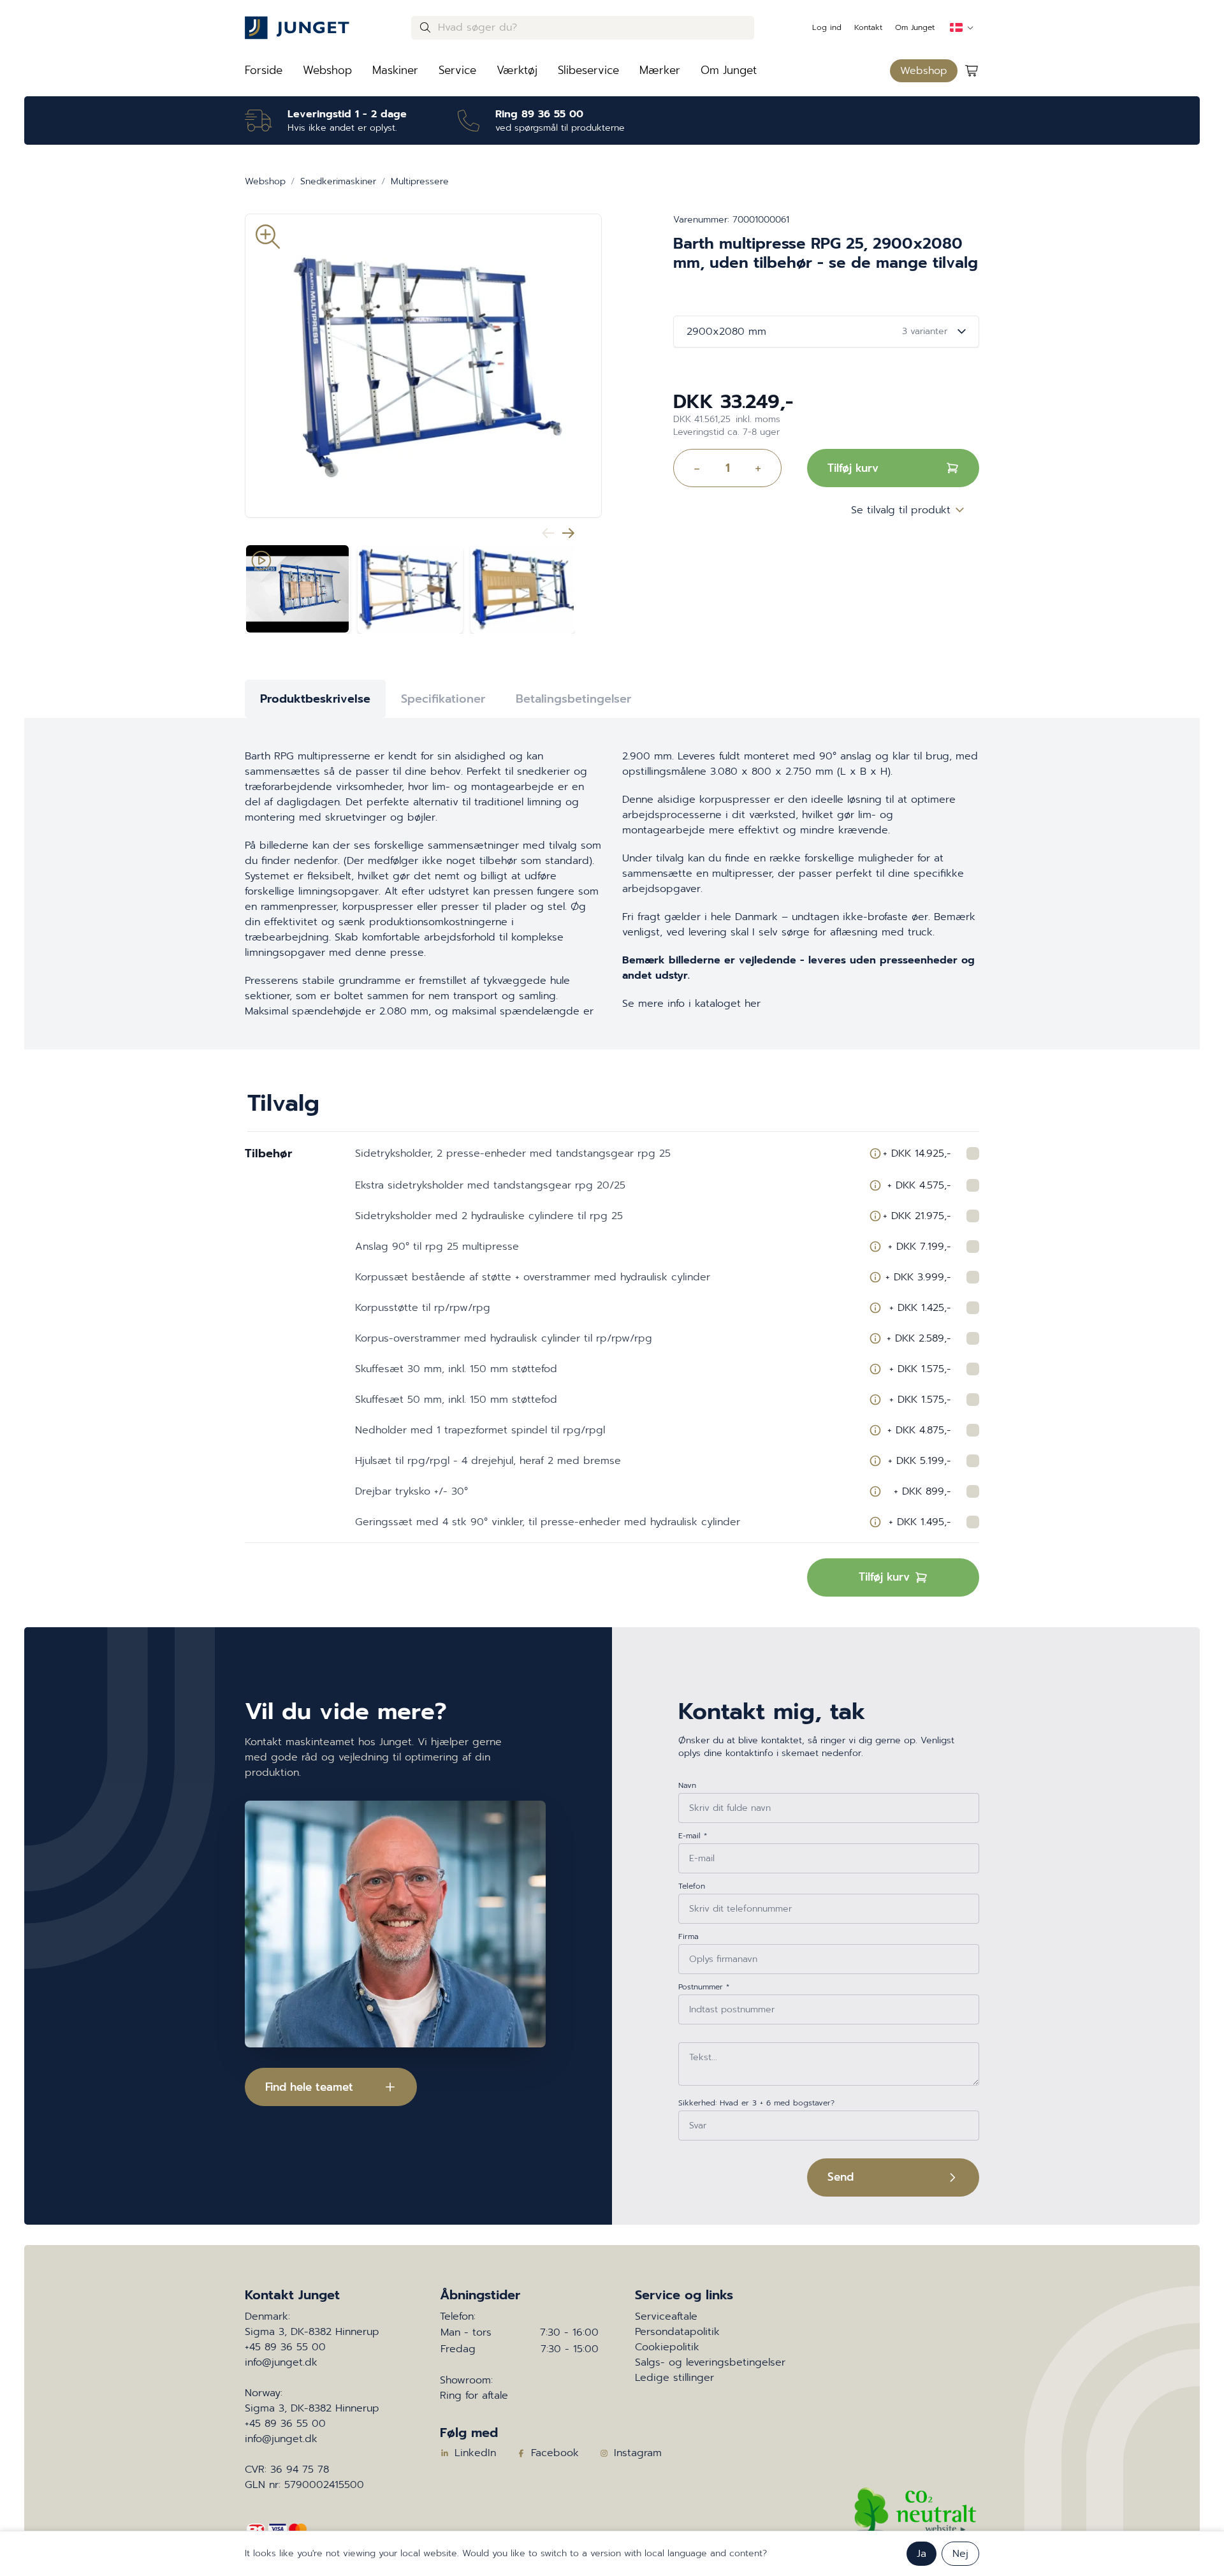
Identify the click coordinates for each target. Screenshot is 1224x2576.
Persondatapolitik (677, 2332)
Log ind (827, 27)
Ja (922, 2554)
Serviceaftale (666, 2316)
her (753, 1004)
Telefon (692, 1886)
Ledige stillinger (674, 2378)
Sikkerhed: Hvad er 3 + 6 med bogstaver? (756, 2103)
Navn (687, 1785)
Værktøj (517, 70)
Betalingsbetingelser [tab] (573, 699)
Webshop (327, 70)
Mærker (660, 70)
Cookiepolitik (667, 2347)
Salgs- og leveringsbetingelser (710, 2362)
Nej (960, 2554)
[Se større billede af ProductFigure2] (523, 589)
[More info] (875, 1153)
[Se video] (297, 589)
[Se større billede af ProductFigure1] (410, 589)
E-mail (693, 1836)
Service (457, 70)
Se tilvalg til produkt (901, 510)
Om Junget (915, 27)
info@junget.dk (281, 2362)
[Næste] (569, 533)
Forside (264, 70)
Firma (688, 1936)
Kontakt (868, 27)
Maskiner (395, 70)
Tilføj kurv (853, 468)
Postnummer (704, 1987)
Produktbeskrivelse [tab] (315, 699)
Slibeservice (588, 70)
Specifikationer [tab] (443, 699)
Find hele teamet (309, 2087)
